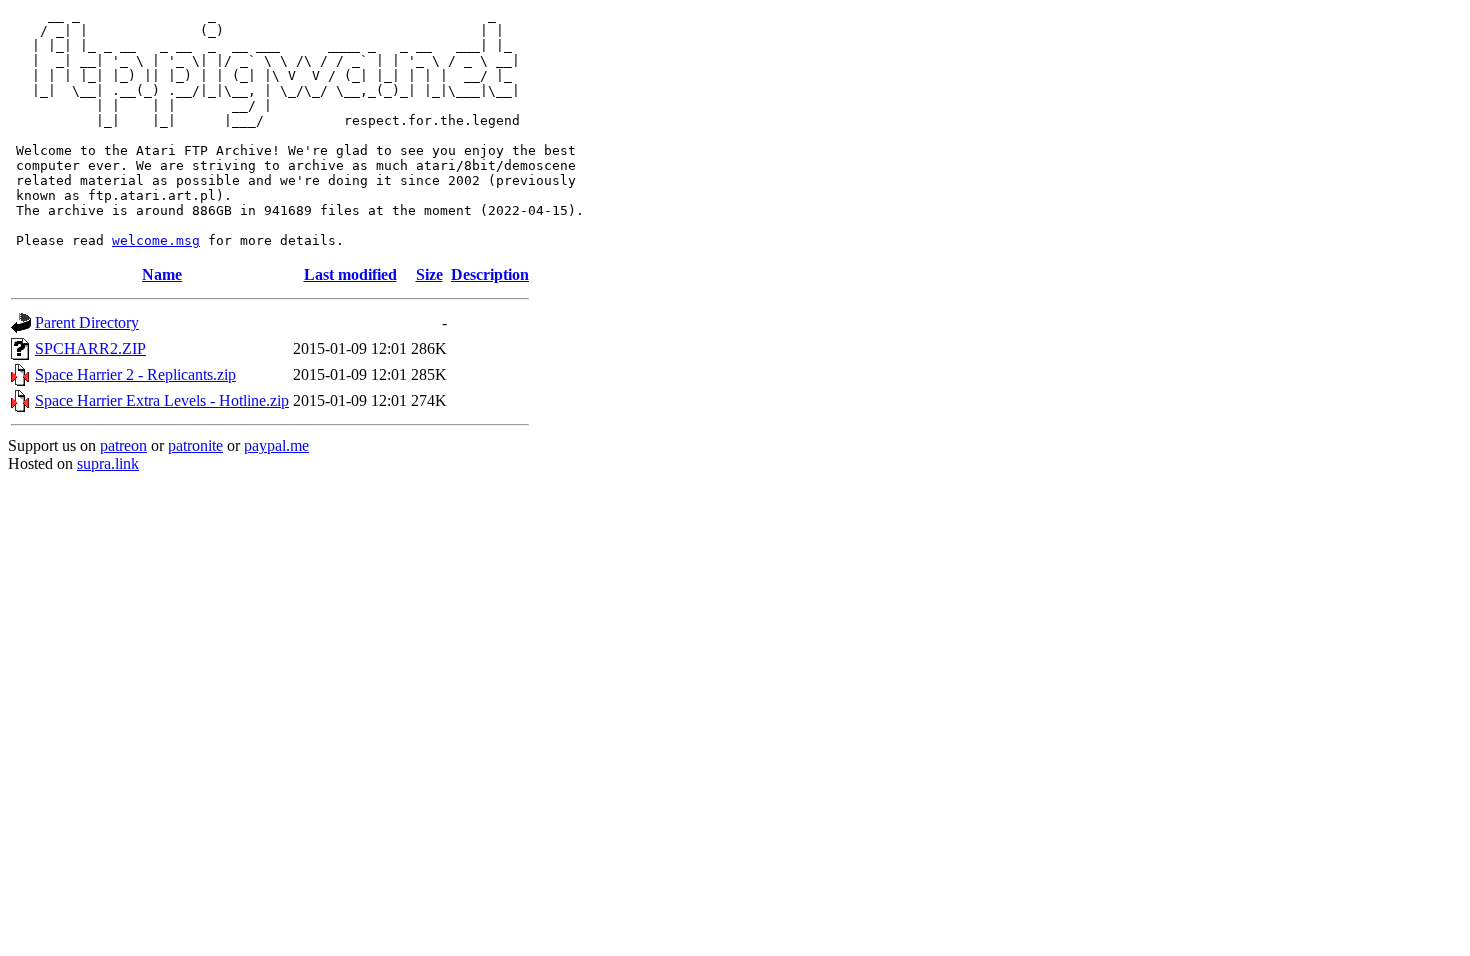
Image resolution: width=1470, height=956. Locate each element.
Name (162, 274)
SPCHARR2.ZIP (90, 348)
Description (490, 274)
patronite (195, 445)
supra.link (108, 463)
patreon (123, 445)
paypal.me (276, 445)
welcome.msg (156, 240)
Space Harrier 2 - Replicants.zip (135, 374)
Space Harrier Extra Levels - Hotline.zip (162, 400)
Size (429, 274)
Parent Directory (87, 322)
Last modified (350, 274)
